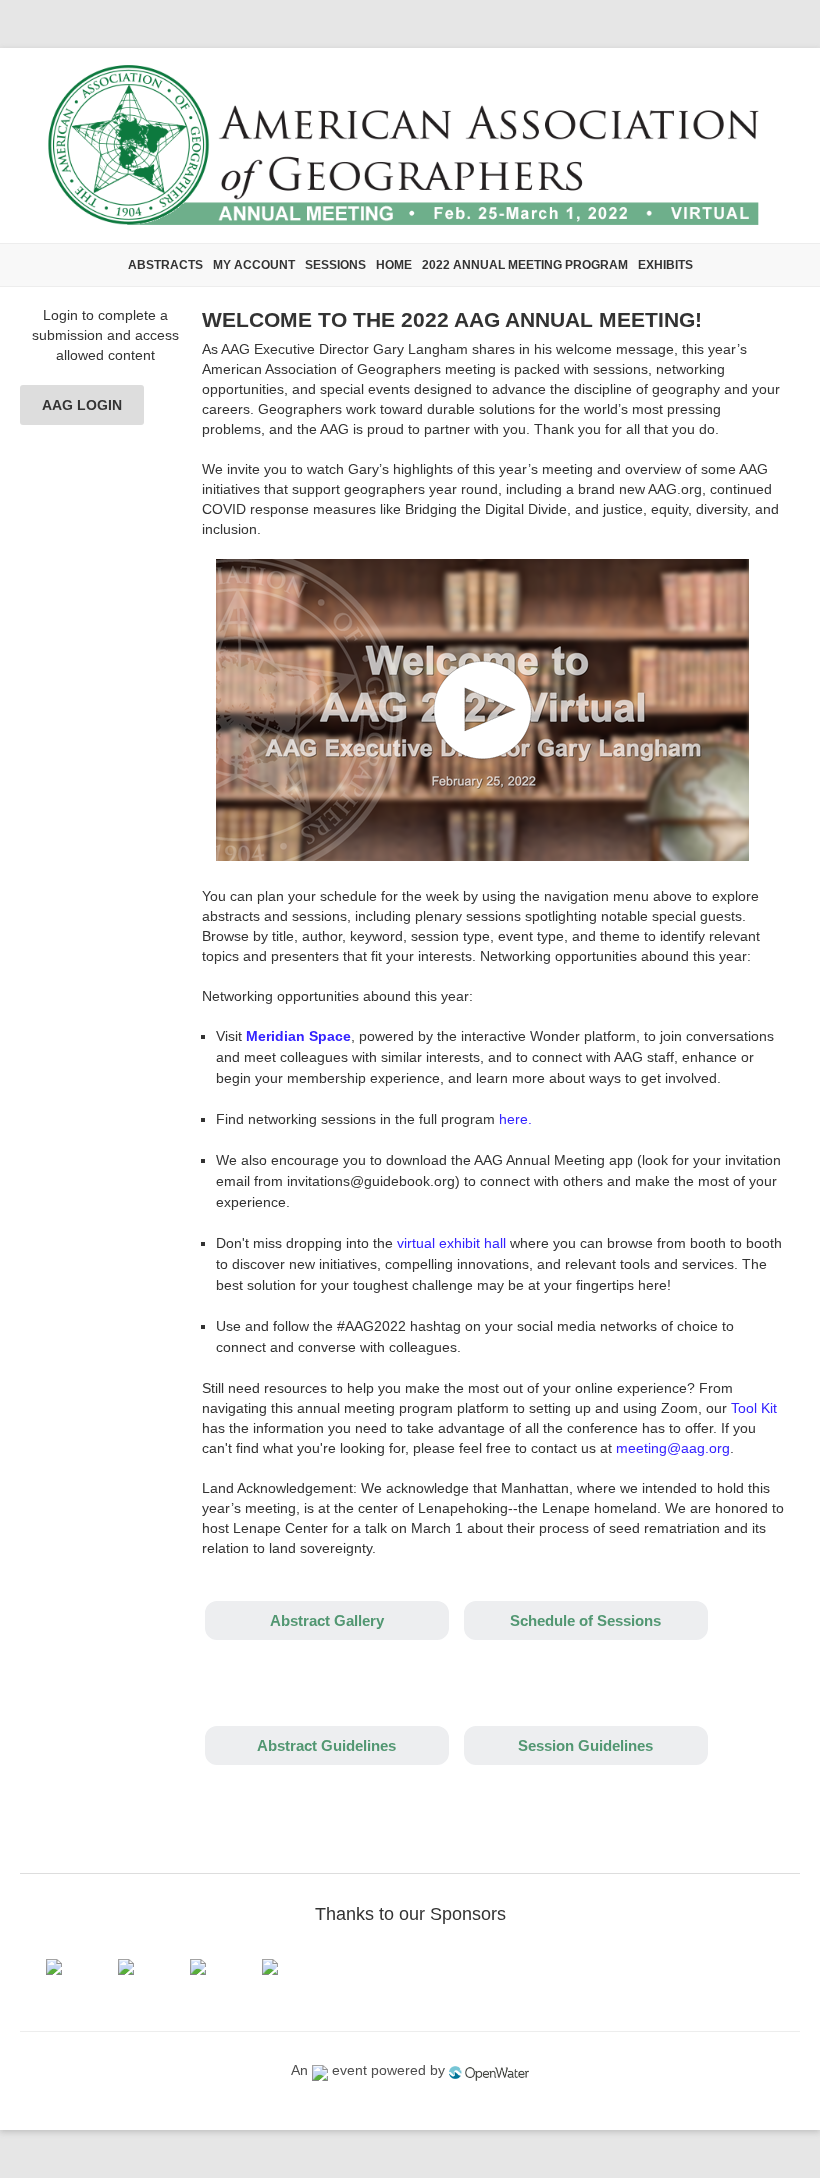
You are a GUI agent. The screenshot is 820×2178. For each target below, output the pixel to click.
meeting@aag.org (673, 1448)
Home (394, 265)
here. (515, 1119)
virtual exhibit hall (451, 1243)
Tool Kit (754, 1408)
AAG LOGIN (82, 405)
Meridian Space (298, 1036)
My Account (254, 265)
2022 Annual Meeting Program (525, 265)
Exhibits (665, 265)
